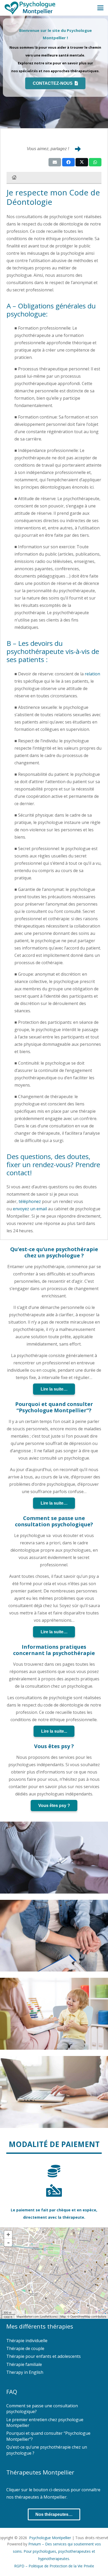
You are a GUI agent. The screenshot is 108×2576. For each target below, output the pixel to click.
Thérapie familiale (24, 2364)
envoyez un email (30, 1209)
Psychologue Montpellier (50, 2538)
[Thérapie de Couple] (54, 1936)
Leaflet (45, 2316)
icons (53, 2316)
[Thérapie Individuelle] (54, 1858)
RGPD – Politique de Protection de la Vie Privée (54, 2566)
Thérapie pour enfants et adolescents (44, 2356)
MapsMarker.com (28, 2316)
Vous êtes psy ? (54, 1806)
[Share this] (68, 162)
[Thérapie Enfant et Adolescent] (54, 2014)
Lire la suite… (54, 1389)
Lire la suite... (54, 1731)
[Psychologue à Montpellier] (30, 8)
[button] (100, 8)
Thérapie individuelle (27, 2341)
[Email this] (55, 162)
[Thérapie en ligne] (54, 2092)
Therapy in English (25, 2372)
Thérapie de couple (25, 2348)
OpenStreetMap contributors (88, 2316)
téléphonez (30, 1201)
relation (92, 674)
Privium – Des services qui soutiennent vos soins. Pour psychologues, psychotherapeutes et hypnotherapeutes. (57, 2551)
